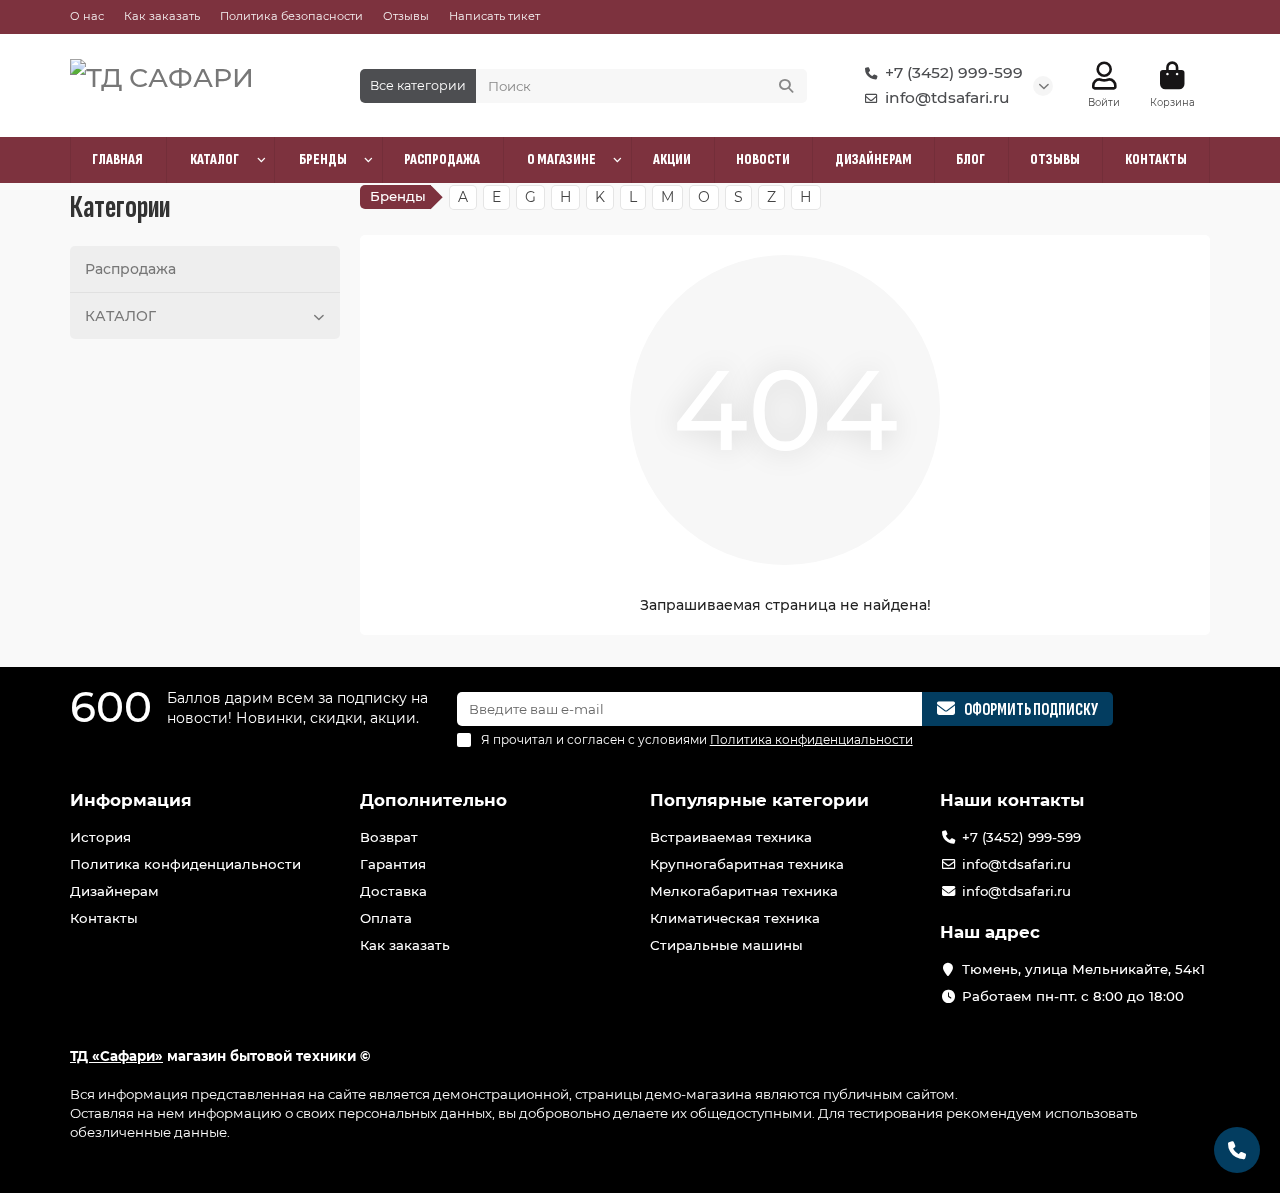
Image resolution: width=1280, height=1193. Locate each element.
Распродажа (130, 269)
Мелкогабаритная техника (744, 891)
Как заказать (162, 16)
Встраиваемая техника (731, 837)
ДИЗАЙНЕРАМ (873, 159)
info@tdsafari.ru (947, 97)
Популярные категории (759, 800)
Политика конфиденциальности (185, 864)
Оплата (386, 918)
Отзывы (406, 16)
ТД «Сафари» (116, 1056)
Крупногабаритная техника (747, 864)
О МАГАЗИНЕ (561, 159)
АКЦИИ (672, 159)
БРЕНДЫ (323, 159)
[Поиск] (786, 86)
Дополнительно (433, 800)
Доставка (393, 891)
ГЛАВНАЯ (117, 159)
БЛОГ (970, 159)
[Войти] (1104, 76)
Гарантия (393, 864)
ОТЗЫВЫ (1055, 159)
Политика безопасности (291, 16)
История (100, 837)
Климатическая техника (735, 918)
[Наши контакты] (1237, 1150)
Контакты (104, 918)
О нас (87, 16)
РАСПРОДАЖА (442, 159)
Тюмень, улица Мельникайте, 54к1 (1083, 969)
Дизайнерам (114, 891)
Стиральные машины (726, 945)
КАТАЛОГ (214, 159)
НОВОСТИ (763, 159)
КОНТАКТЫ (1156, 159)
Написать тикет (494, 16)
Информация (131, 800)
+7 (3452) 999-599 (954, 72)
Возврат (389, 837)
